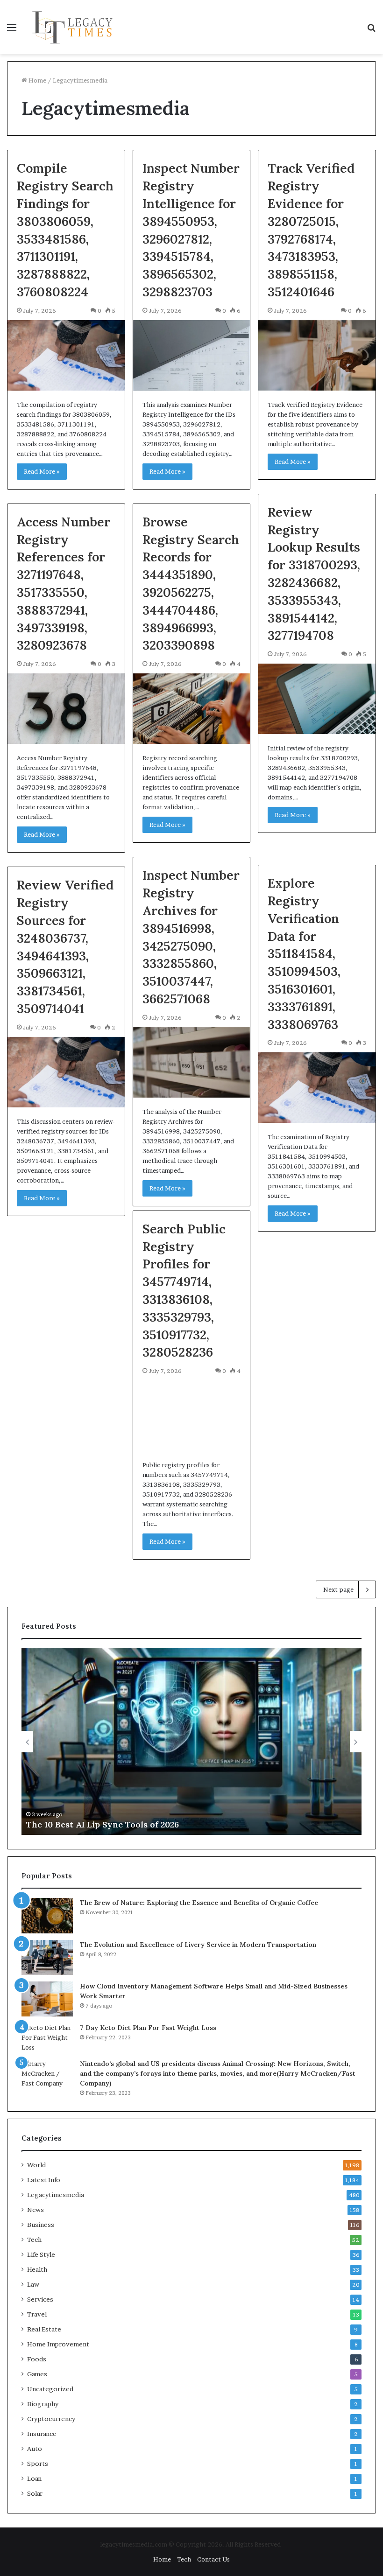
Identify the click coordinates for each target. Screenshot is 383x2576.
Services (40, 2299)
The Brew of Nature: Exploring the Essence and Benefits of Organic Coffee (199, 1903)
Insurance (42, 2434)
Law (33, 2284)
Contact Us (213, 2559)
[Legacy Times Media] (74, 27)
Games (37, 2374)
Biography (43, 2404)
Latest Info (44, 2180)
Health (37, 2269)
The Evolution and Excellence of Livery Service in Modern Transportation (198, 1945)
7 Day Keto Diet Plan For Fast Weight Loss (148, 2028)
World (36, 2165)
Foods (37, 2359)
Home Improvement (58, 2344)
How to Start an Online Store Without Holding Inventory (146, 1824)
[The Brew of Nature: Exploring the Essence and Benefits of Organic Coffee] (47, 1916)
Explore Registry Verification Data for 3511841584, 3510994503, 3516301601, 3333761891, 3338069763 (304, 953)
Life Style (41, 2254)
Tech (34, 2240)
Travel (37, 2314)
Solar (35, 2493)
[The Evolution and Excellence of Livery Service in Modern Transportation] (47, 1957)
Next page (338, 1589)
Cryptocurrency (51, 2419)
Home (37, 80)
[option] (191, 1742)
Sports (38, 2464)
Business (41, 2225)
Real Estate (44, 2329)
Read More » (42, 471)
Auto (35, 2449)
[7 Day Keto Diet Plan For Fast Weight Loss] (47, 2038)
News (35, 2210)
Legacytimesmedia (56, 2195)
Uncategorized (50, 2389)
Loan (34, 2478)
